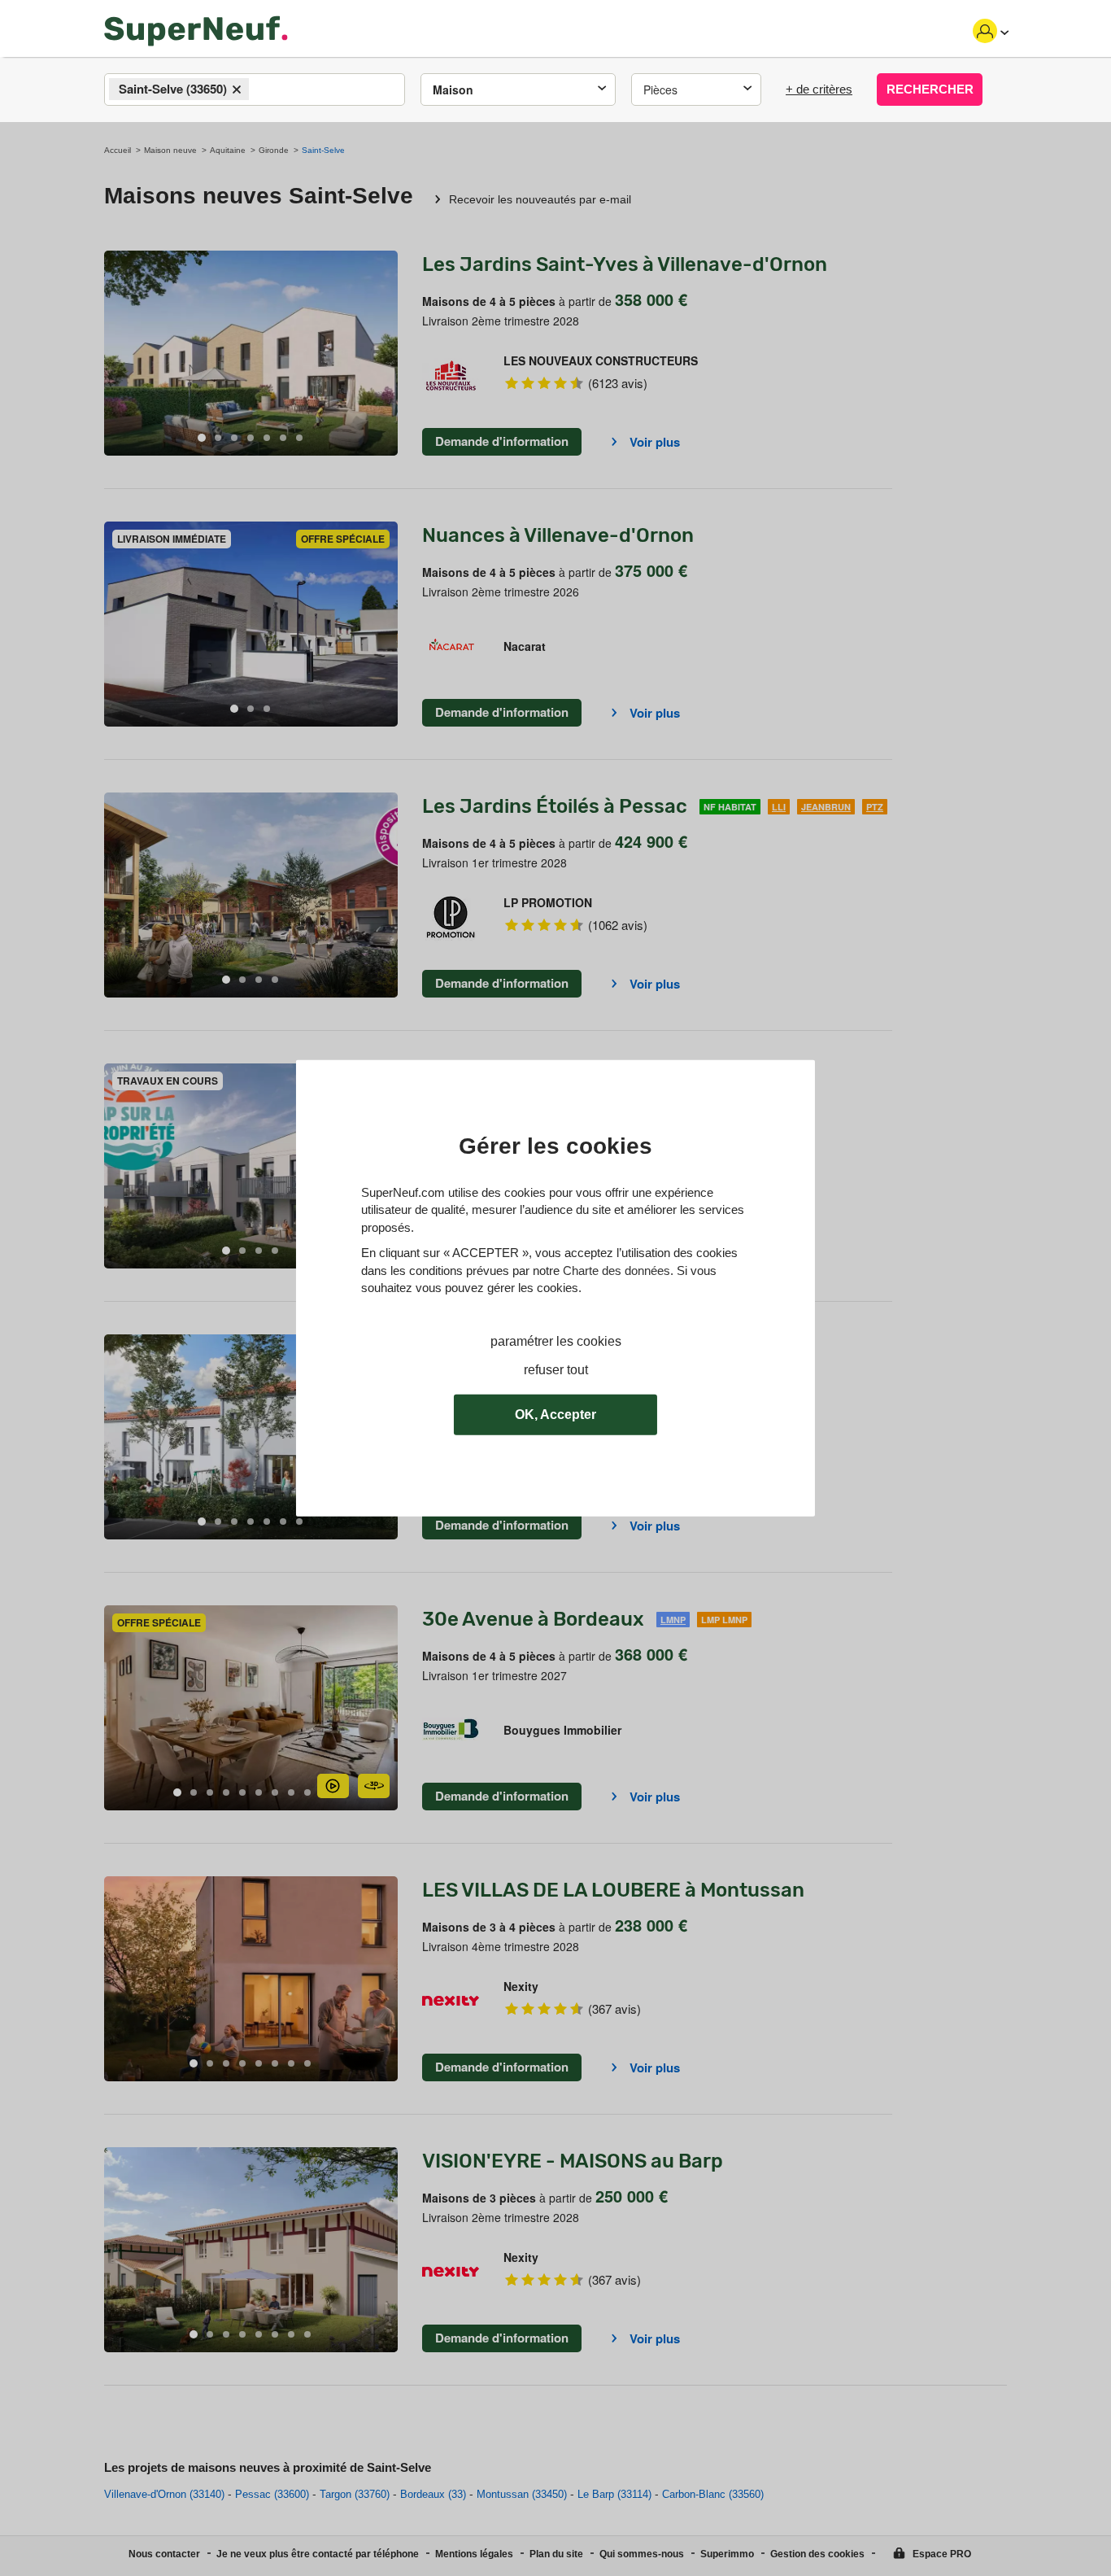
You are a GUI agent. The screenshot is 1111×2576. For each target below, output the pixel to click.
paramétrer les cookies (556, 1341)
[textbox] (267, 90)
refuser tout (556, 1369)
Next (386, 354)
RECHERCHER (930, 89)
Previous (116, 354)
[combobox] (255, 90)
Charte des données (616, 1270)
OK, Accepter (555, 1415)
